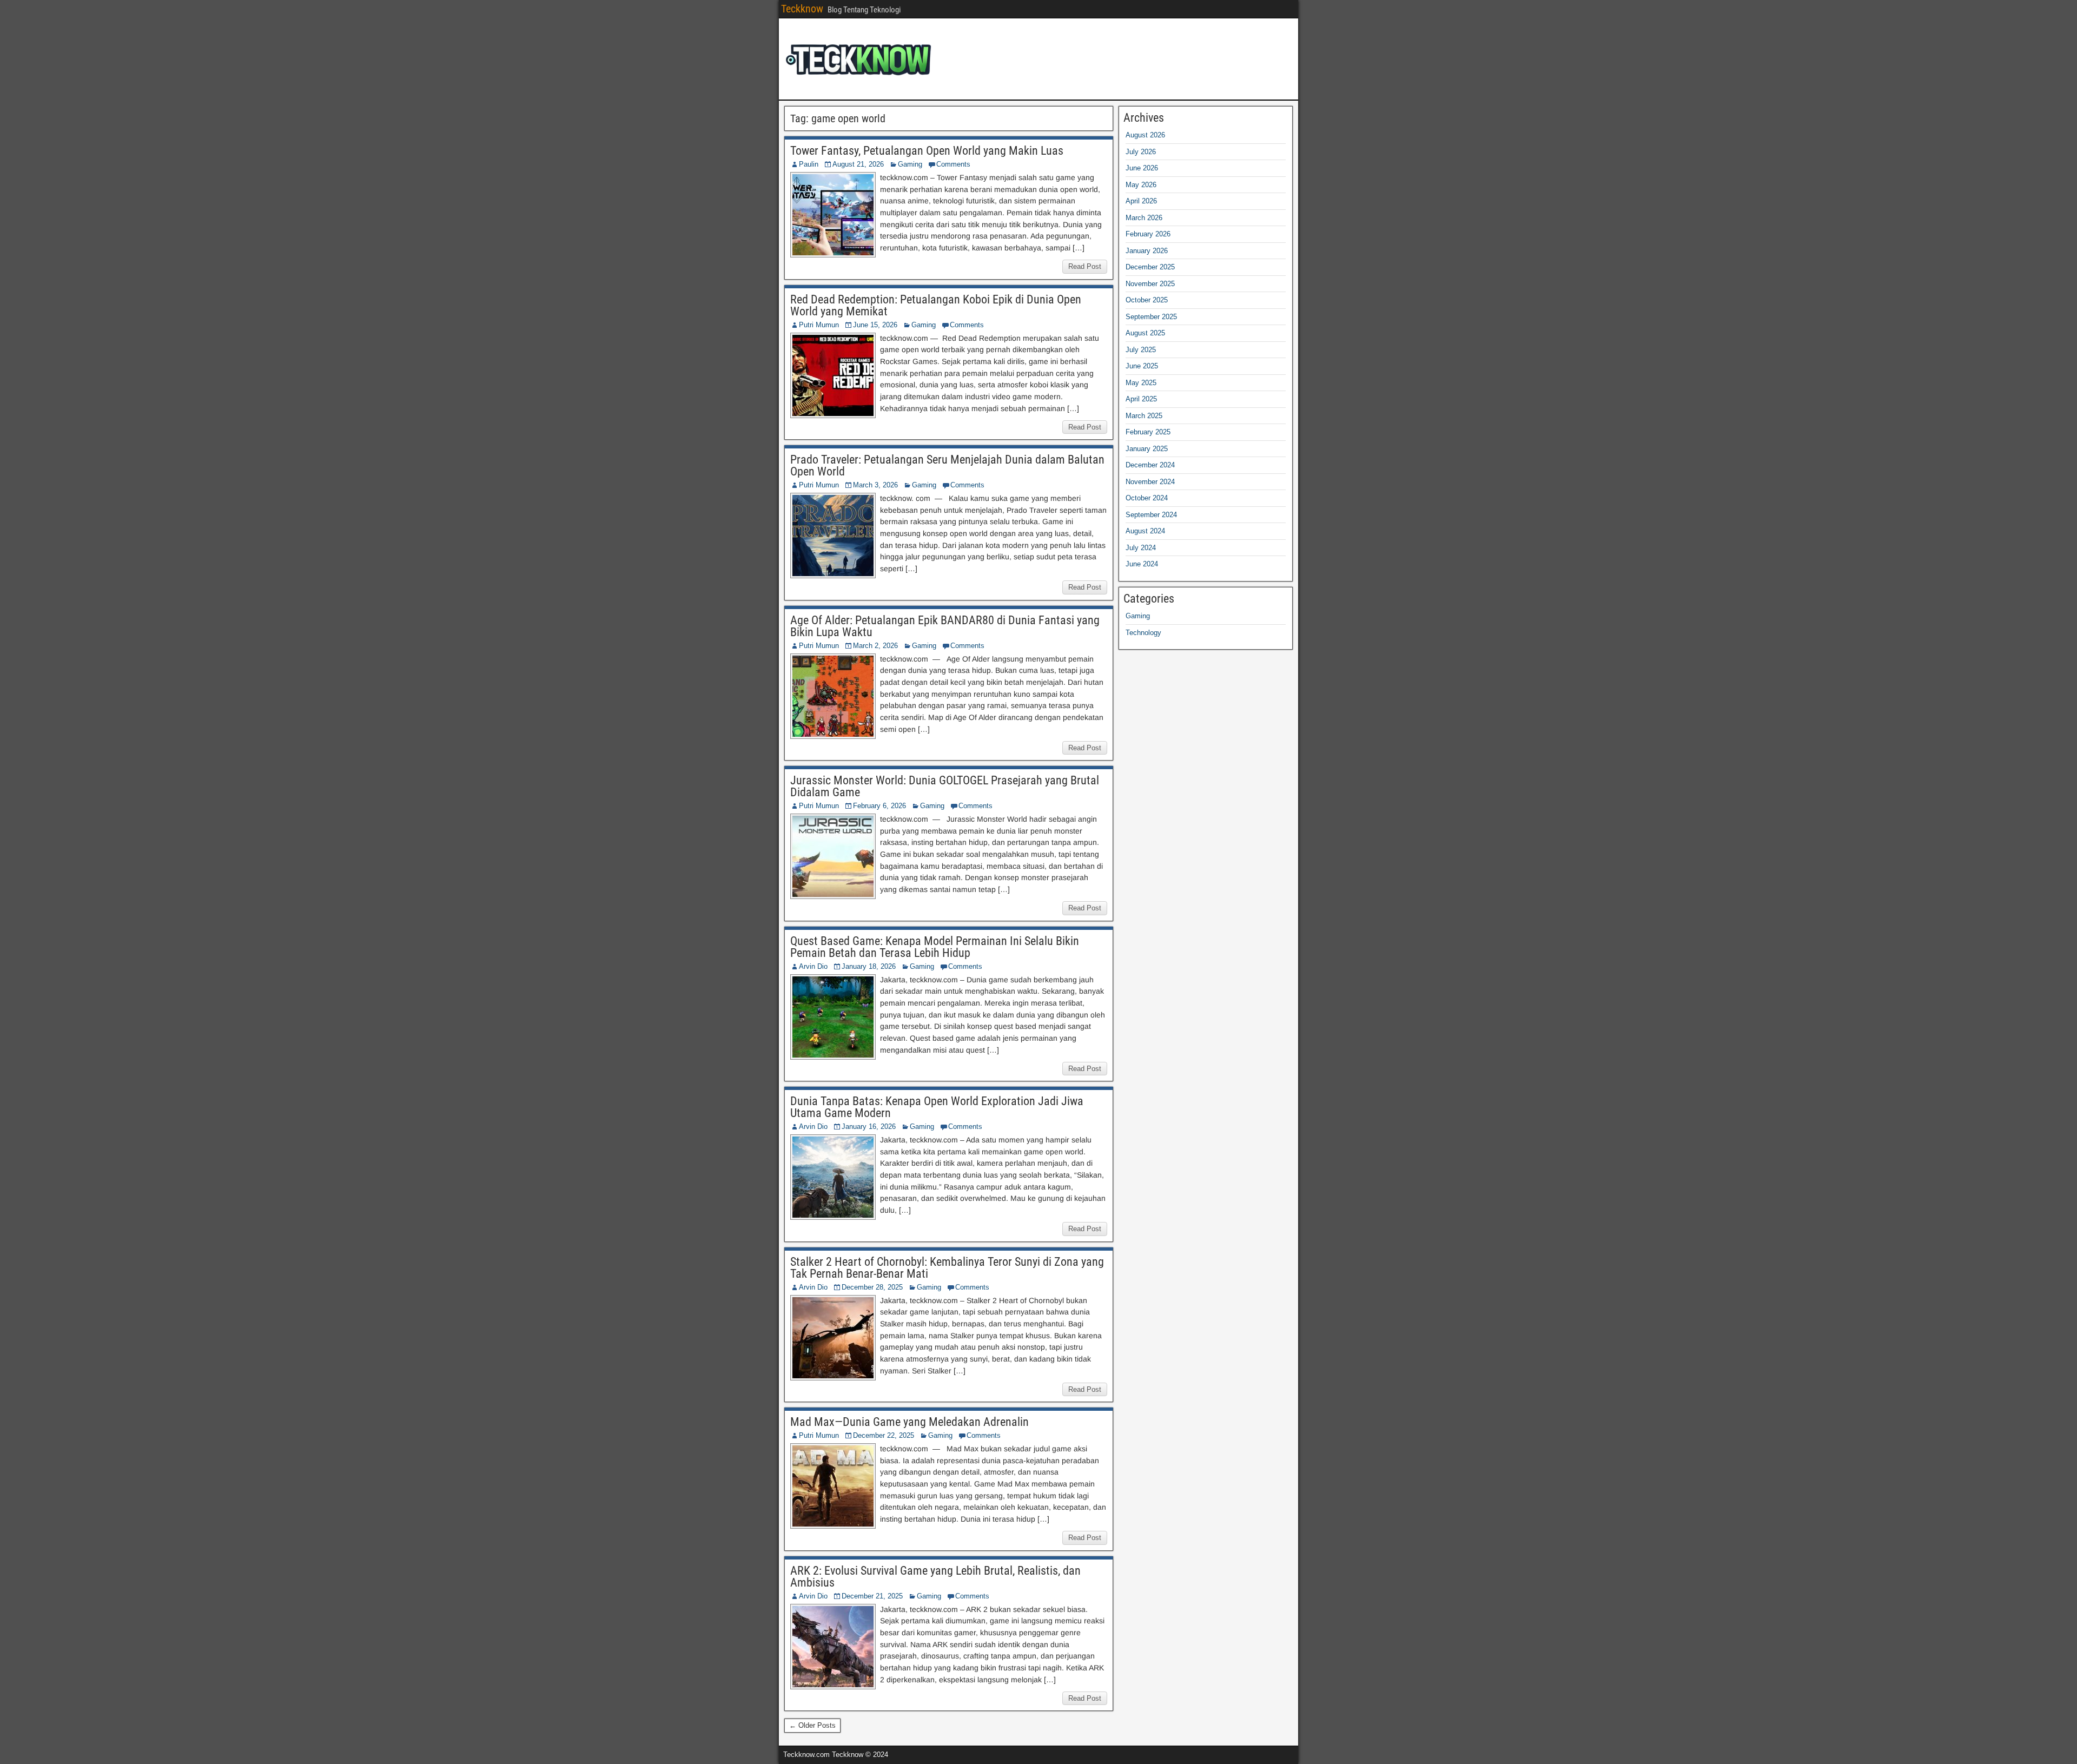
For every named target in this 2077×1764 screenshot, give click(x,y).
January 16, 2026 (869, 1127)
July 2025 (1141, 350)
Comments (953, 164)
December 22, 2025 (884, 1435)
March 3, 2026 (875, 485)
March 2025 (1144, 416)
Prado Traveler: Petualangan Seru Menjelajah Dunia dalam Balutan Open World (947, 465)
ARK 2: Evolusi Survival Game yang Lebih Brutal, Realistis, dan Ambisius (935, 1577)
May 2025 (1141, 383)
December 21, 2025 (872, 1596)
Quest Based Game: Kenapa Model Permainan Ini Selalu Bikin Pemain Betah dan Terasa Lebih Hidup (935, 947)
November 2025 (1150, 284)
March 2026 (1144, 218)
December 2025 (1150, 267)
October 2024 (1147, 498)
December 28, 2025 (872, 1287)
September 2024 (1151, 515)
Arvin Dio (813, 966)
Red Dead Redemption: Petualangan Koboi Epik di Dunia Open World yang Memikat (936, 305)
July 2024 (1141, 548)
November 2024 (1150, 482)
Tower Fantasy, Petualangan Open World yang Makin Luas (927, 151)
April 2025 (1141, 399)
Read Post (1085, 266)
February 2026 (1148, 234)
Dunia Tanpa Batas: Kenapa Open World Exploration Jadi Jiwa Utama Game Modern (937, 1107)
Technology (1143, 633)
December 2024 (1150, 465)
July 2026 (1141, 152)
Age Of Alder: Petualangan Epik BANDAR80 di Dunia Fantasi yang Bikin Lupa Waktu (945, 626)
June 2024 (1142, 564)
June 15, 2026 (875, 325)
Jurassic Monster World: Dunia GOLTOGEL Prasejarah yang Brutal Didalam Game (945, 786)
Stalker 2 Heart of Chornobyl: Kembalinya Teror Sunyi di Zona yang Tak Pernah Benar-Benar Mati (947, 1268)
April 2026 (1141, 201)
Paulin (809, 164)
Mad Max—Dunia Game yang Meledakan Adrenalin (909, 1422)
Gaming (910, 164)
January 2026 (1147, 251)
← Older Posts (812, 1725)
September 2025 (1151, 317)
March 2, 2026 (875, 646)
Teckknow (802, 9)
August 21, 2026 (858, 164)
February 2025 (1148, 432)
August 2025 (1145, 333)
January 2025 (1147, 449)
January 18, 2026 (869, 966)
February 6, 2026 (879, 806)
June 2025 (1142, 366)
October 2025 (1147, 300)
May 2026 (1141, 185)
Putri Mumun (819, 325)
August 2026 (1145, 135)
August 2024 (1145, 531)
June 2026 (1142, 168)
